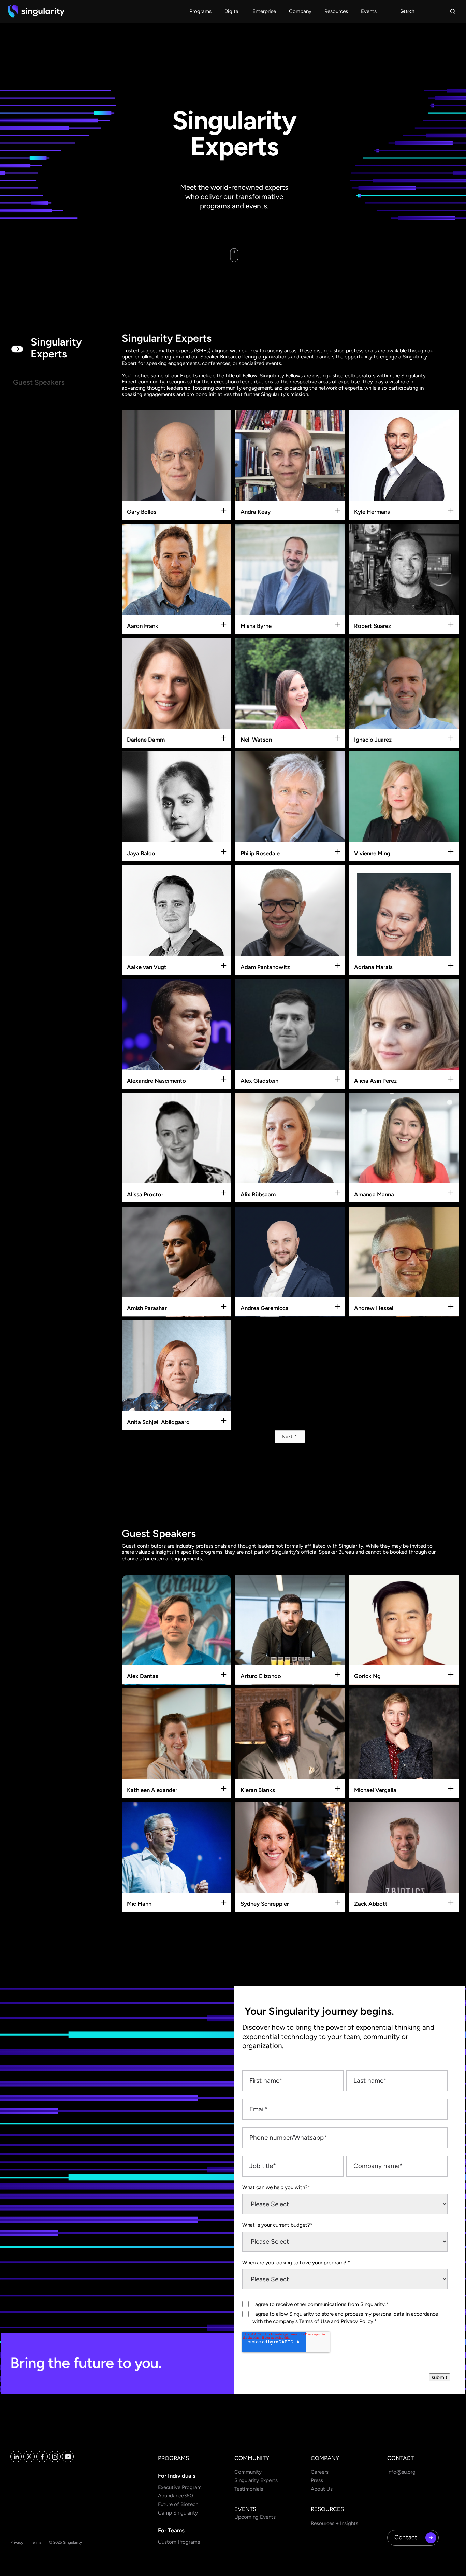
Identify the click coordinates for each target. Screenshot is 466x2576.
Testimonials (249, 2489)
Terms (36, 2542)
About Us (322, 2489)
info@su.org (401, 2472)
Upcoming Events (255, 2517)
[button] (200, 11)
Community (248, 2472)
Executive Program (180, 2487)
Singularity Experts (256, 2480)
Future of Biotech (178, 2504)
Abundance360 (176, 2496)
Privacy (17, 2542)
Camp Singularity (178, 2513)
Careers (320, 2472)
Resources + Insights (334, 2523)
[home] (36, 11)
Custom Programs (179, 2542)
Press (317, 2480)
